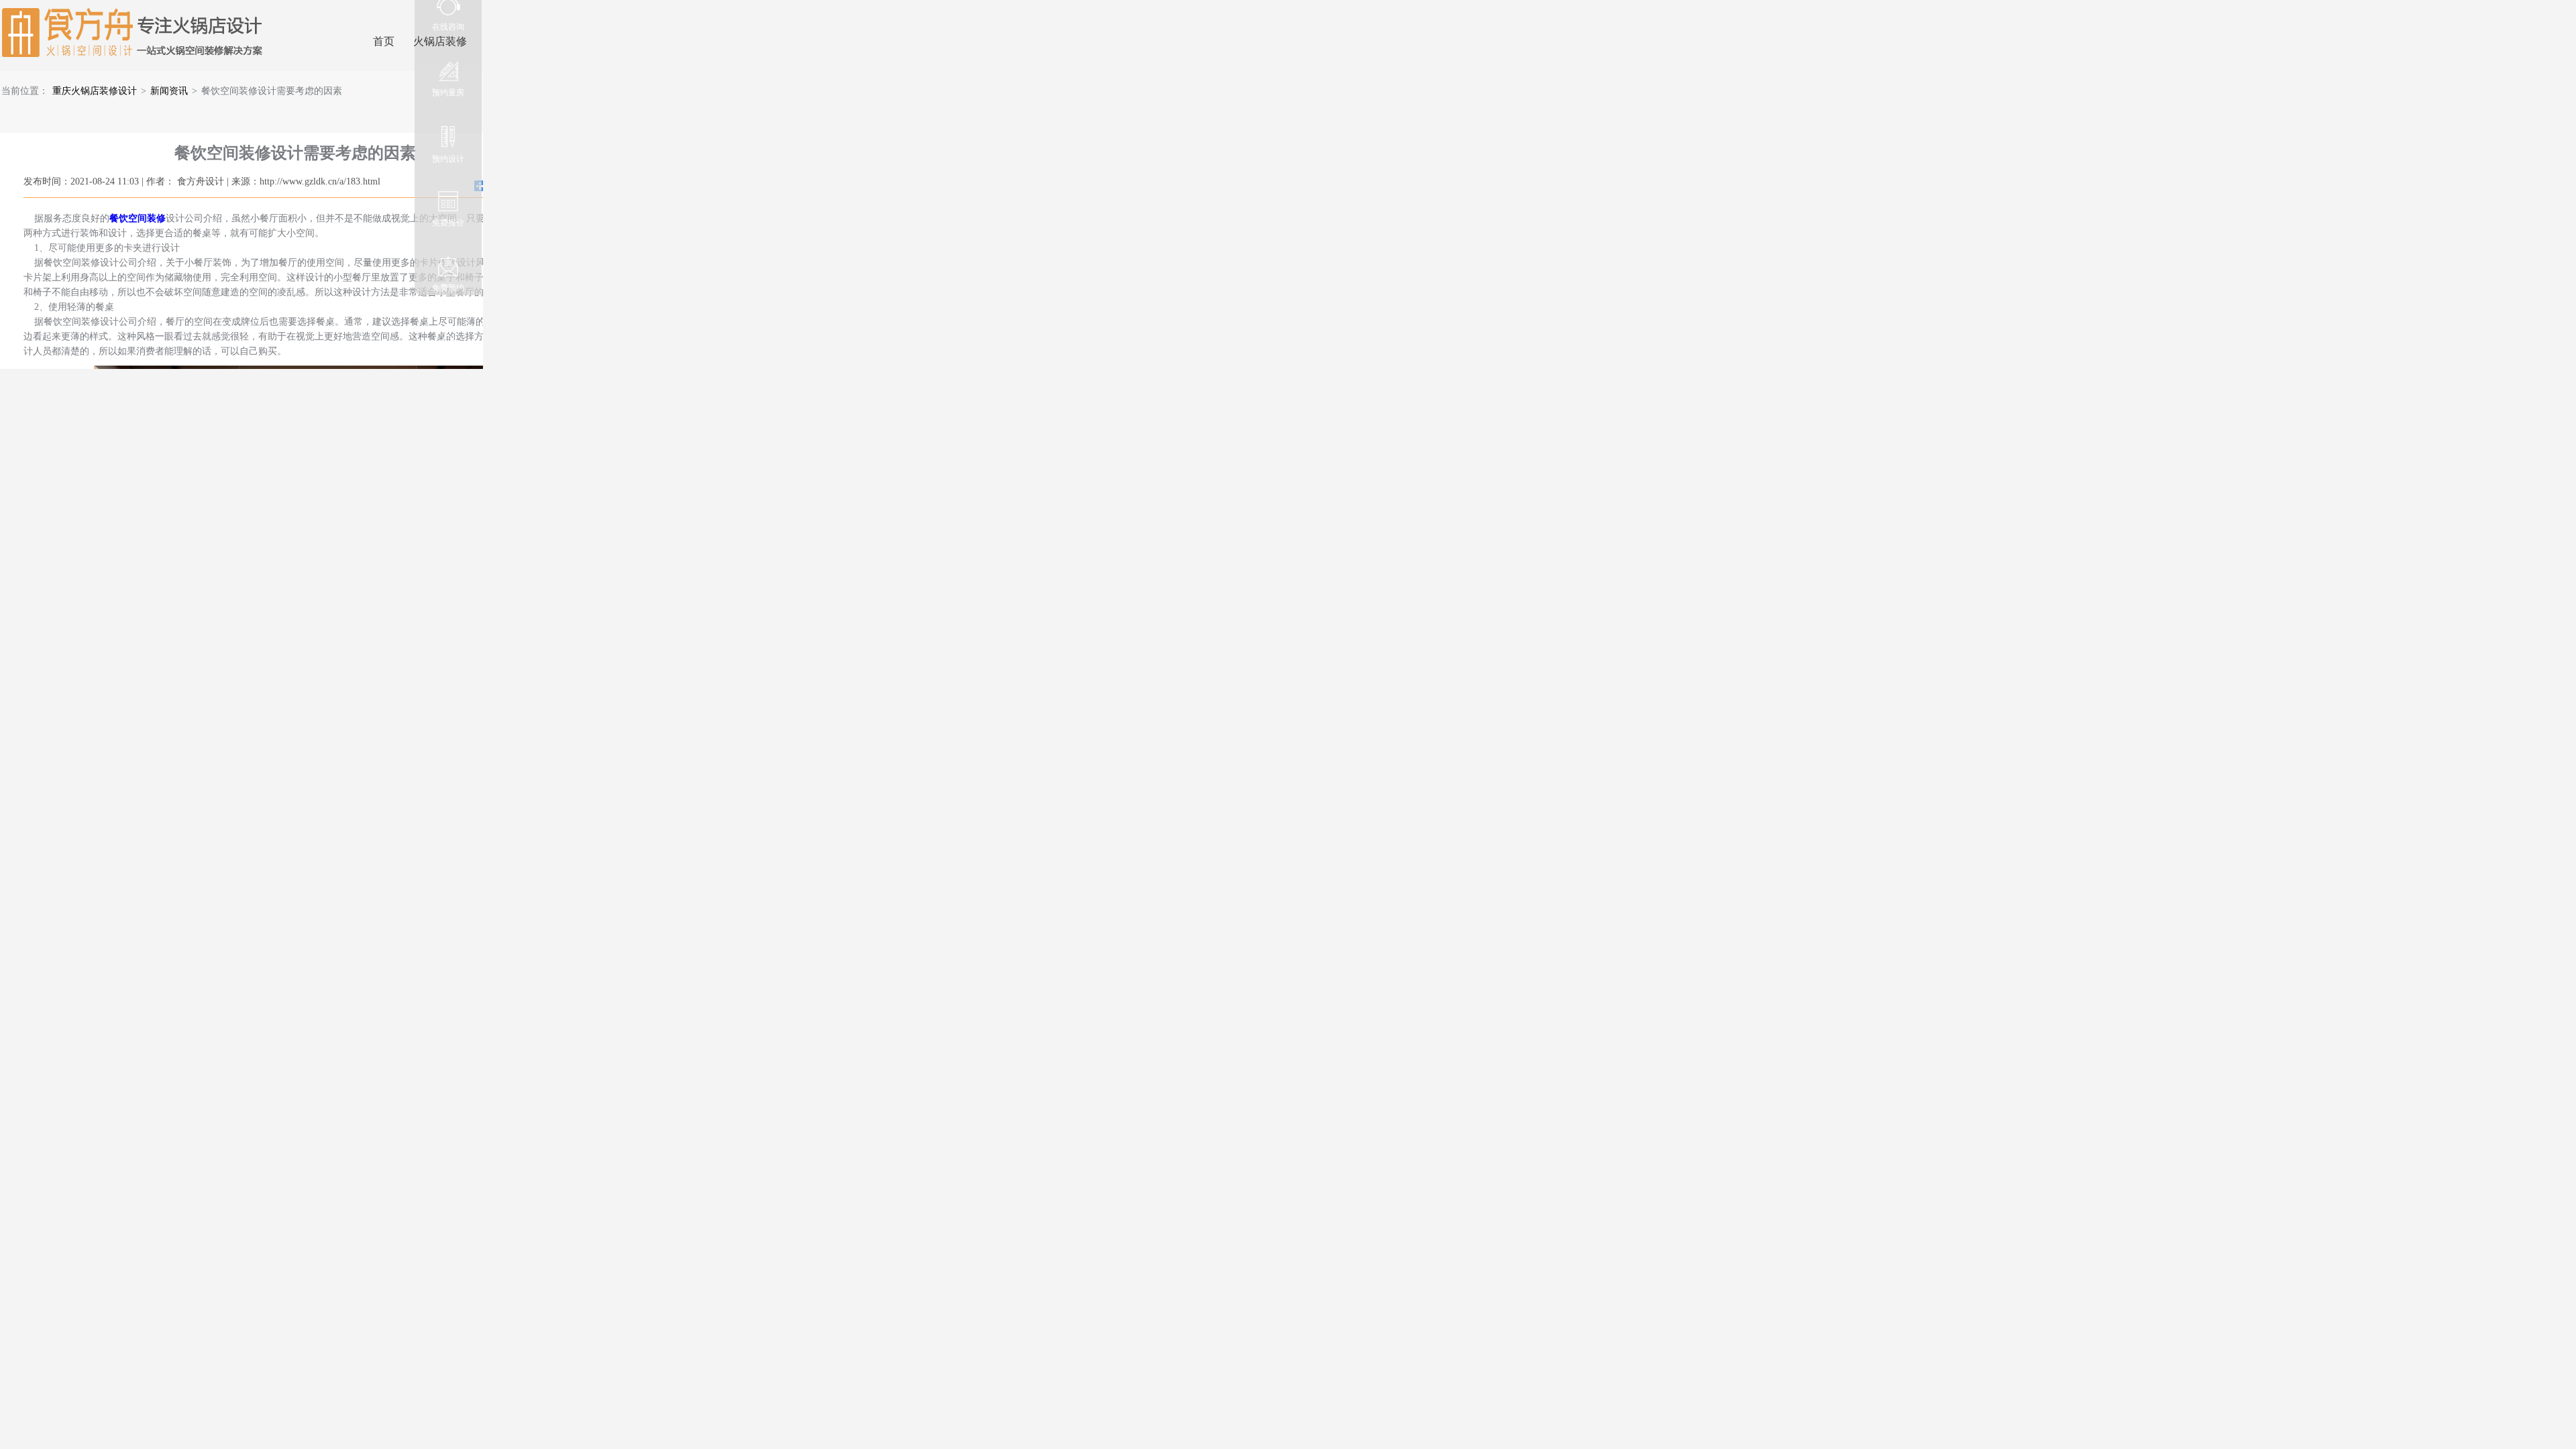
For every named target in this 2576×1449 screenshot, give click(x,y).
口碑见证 (507, 41)
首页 (384, 41)
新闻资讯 (169, 91)
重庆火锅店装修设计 (95, 91)
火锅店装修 (440, 41)
